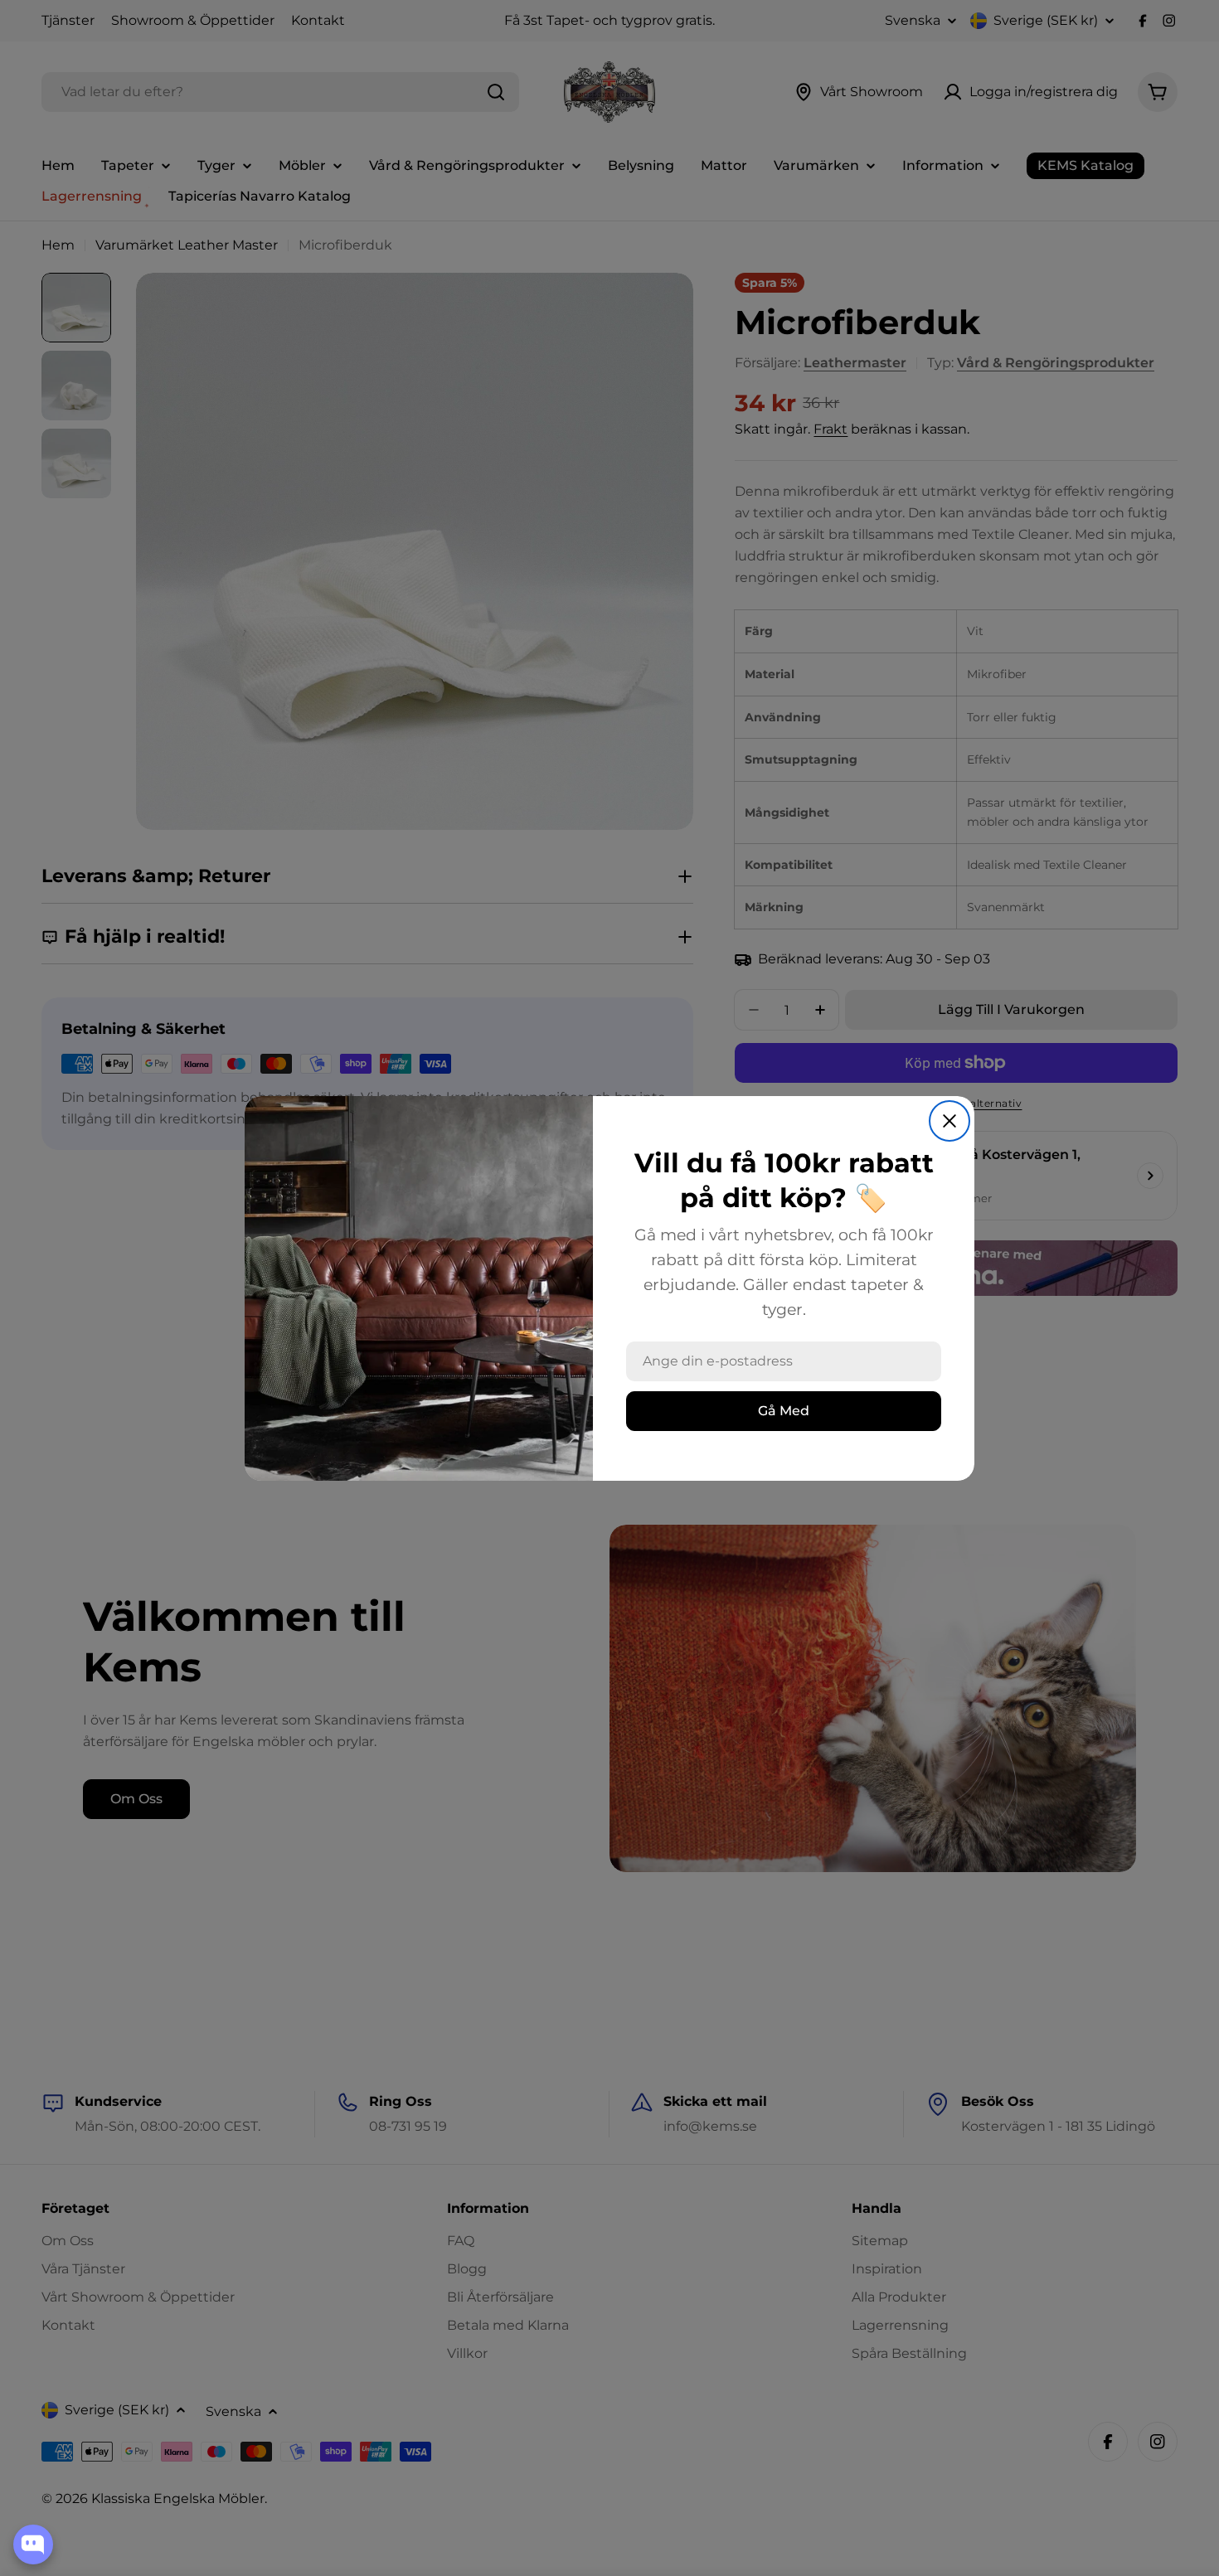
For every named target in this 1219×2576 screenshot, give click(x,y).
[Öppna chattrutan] (33, 2544)
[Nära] (949, 1121)
